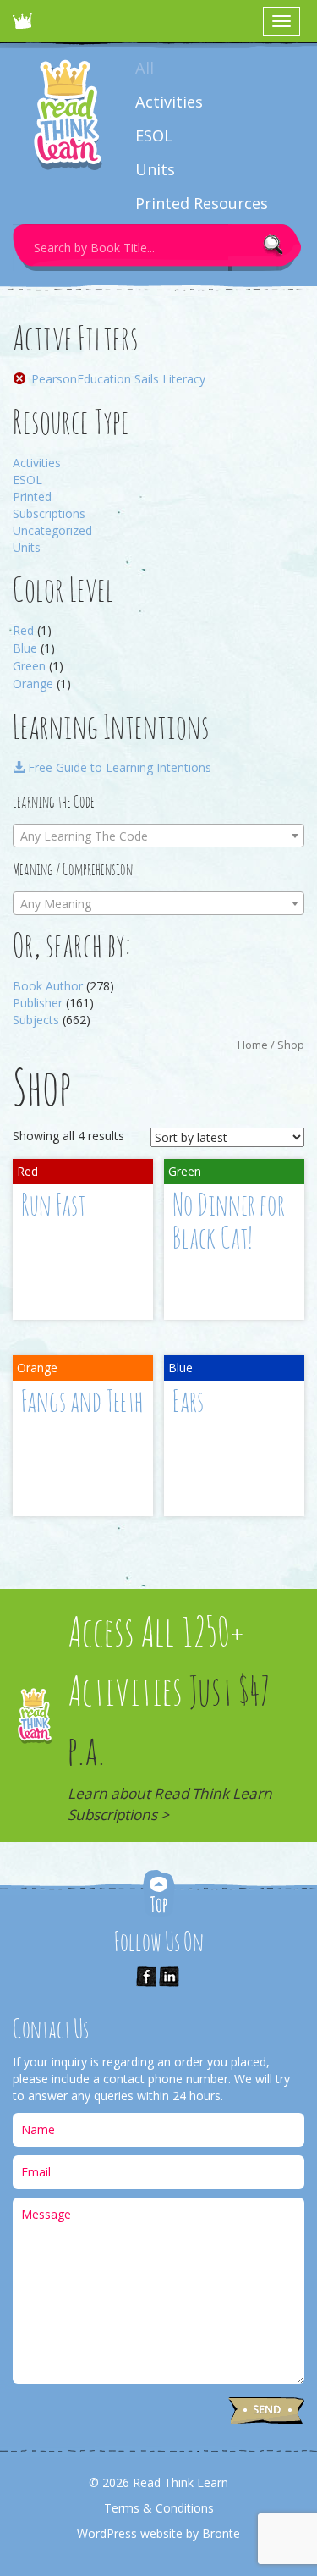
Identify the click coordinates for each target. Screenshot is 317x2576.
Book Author (48, 986)
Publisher (38, 1003)
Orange (33, 684)
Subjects (36, 1020)
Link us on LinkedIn (169, 1977)
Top (159, 1895)
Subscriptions (49, 513)
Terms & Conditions (159, 2508)
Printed (32, 496)
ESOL (154, 135)
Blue (25, 648)
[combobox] (158, 836)
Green (29, 666)
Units (155, 169)
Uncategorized (52, 530)
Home (253, 1045)
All (145, 68)
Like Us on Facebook (146, 1977)
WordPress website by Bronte (158, 2533)
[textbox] (158, 836)
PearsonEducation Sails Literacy (118, 379)
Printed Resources (202, 203)
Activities (169, 102)
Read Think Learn (25, 25)
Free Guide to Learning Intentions (118, 767)
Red (23, 630)
